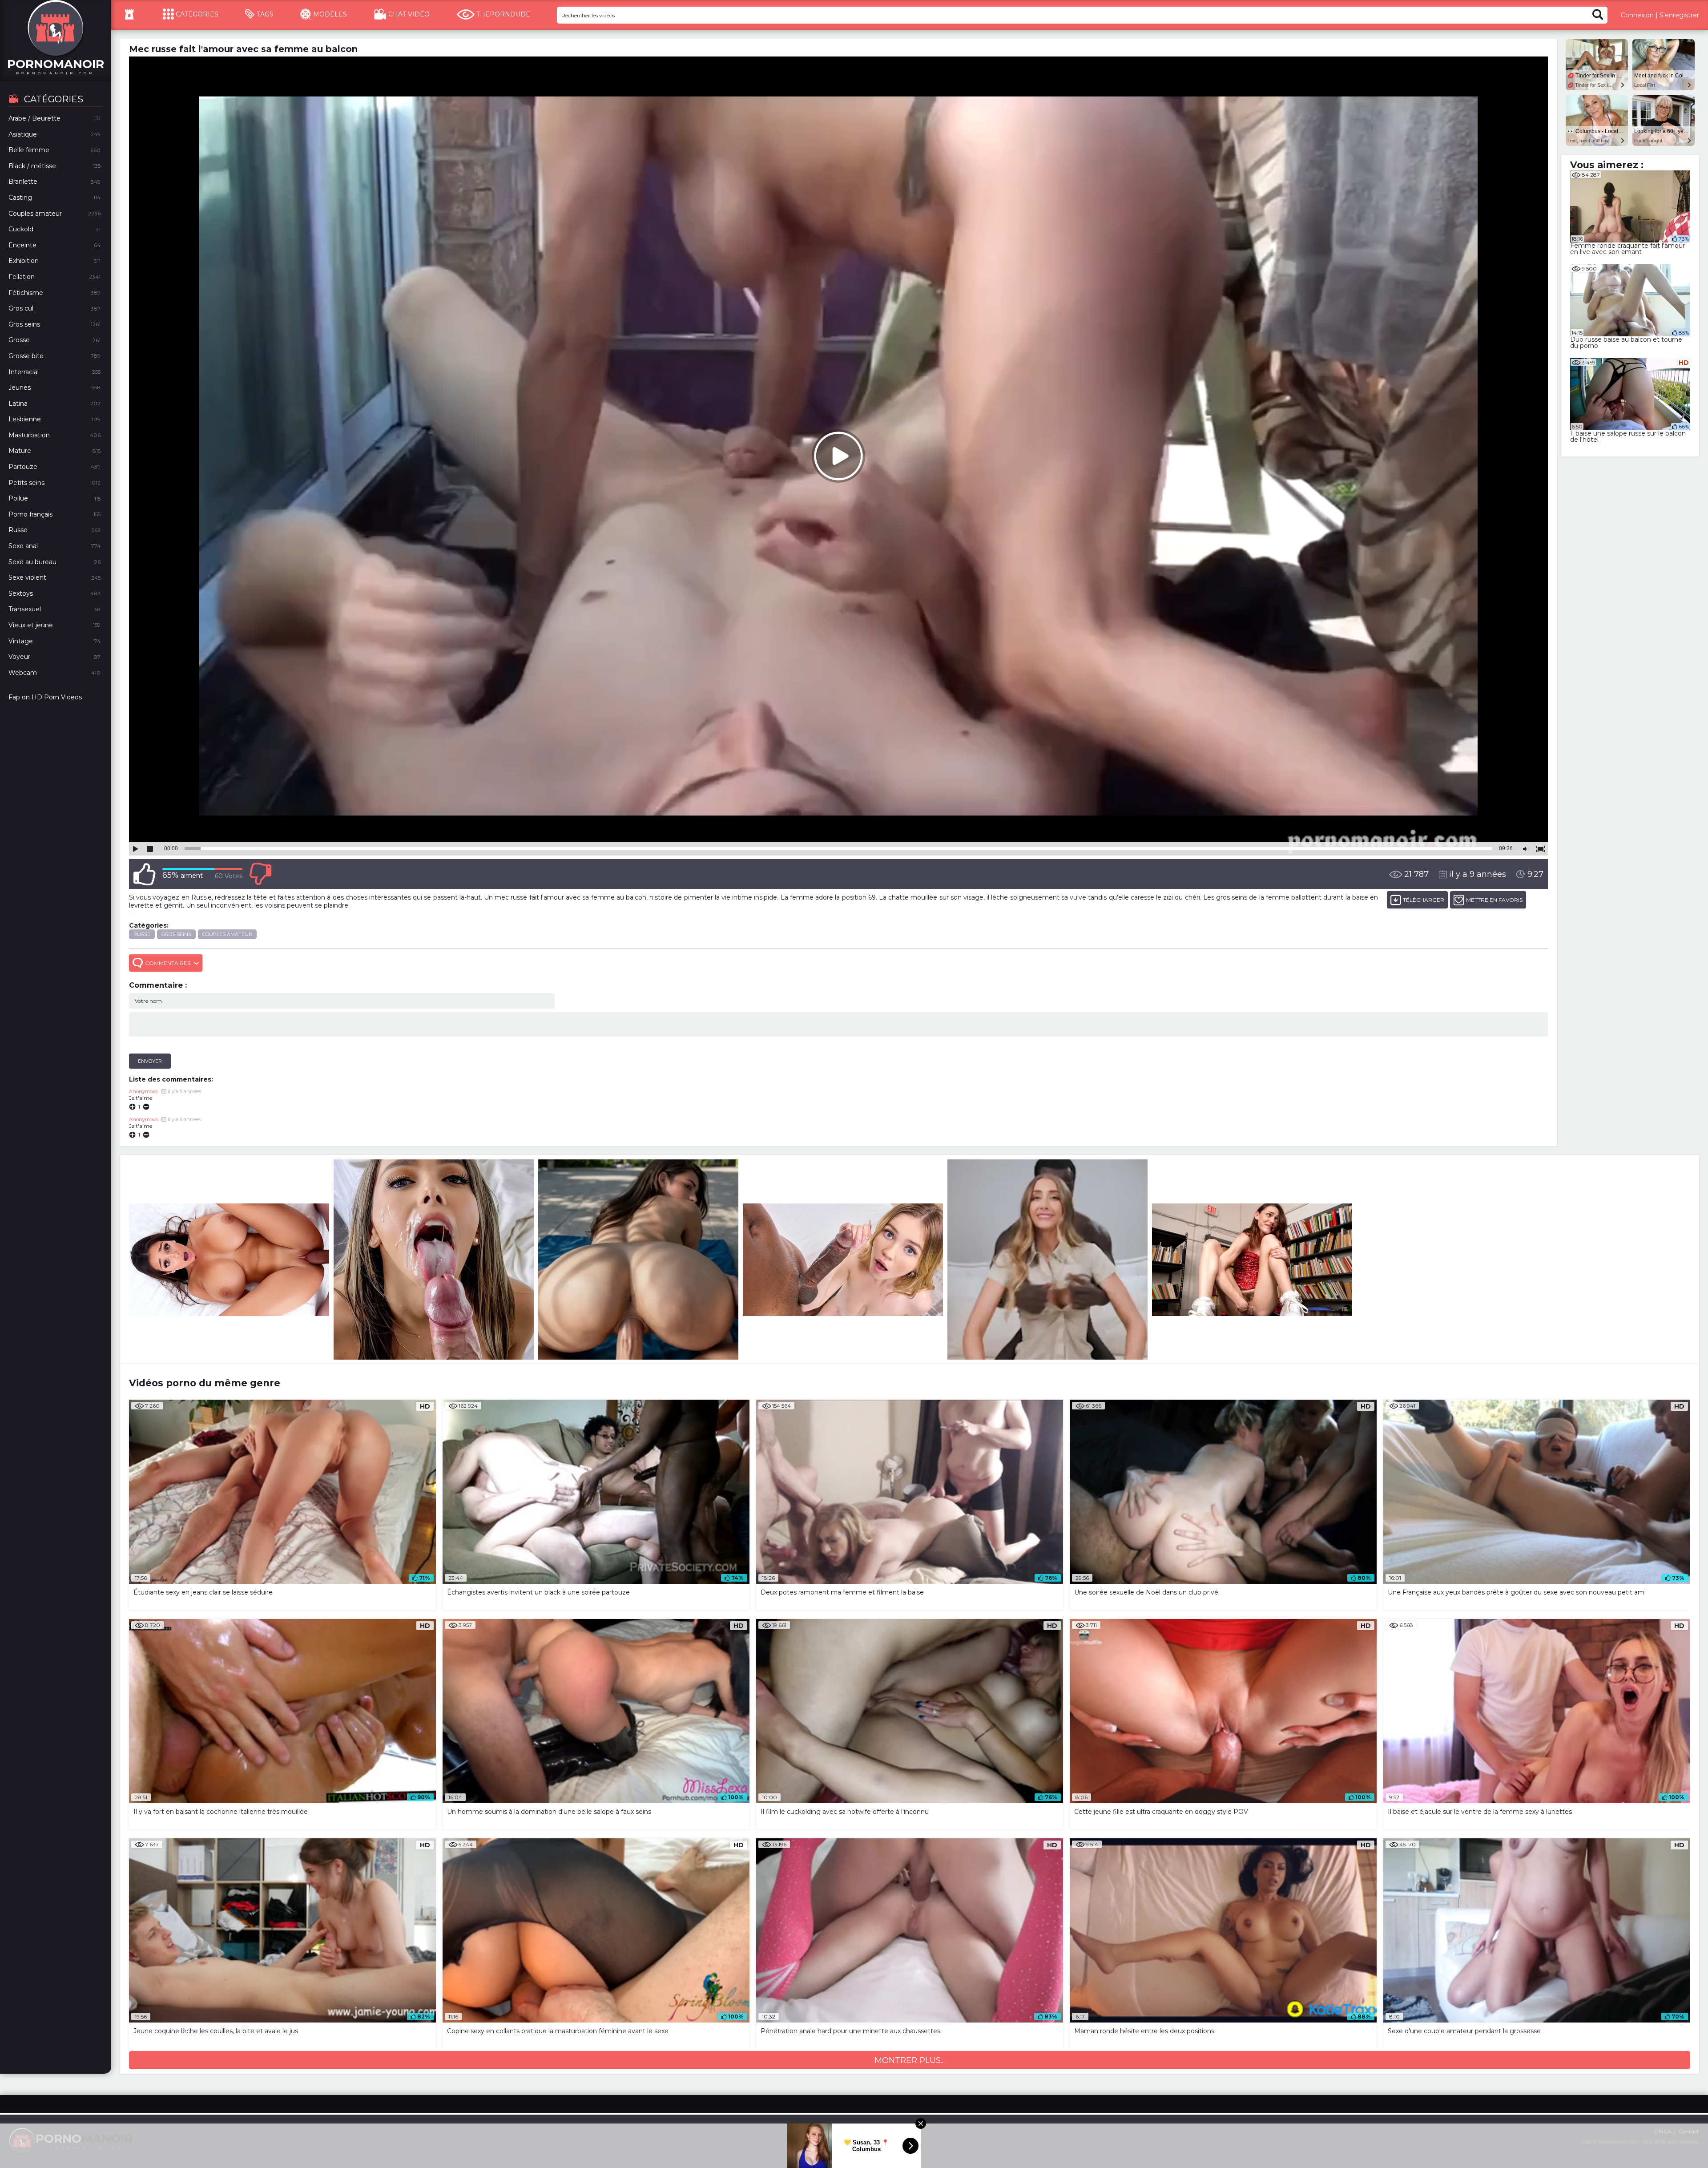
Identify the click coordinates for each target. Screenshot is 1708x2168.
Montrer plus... (910, 2060)
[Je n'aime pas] (260, 874)
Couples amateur (227, 934)
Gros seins (176, 934)
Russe (142, 934)
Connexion (1637, 15)
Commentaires (168, 963)
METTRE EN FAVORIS (1494, 900)
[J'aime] (145, 874)
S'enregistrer (1679, 15)
